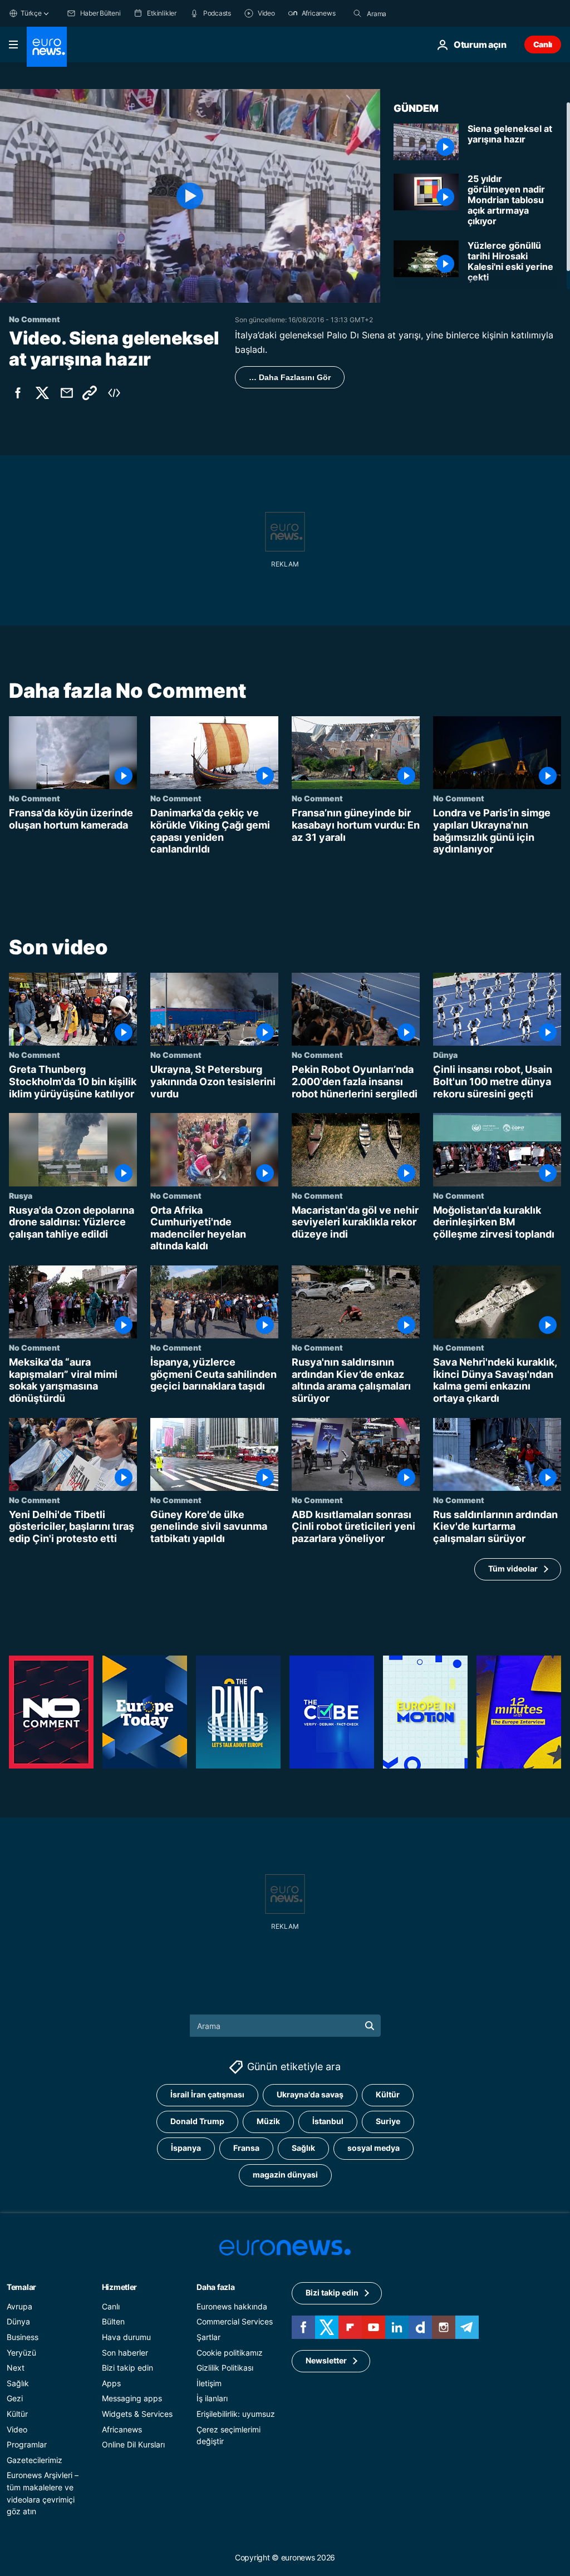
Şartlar (208, 2337)
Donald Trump (197, 2121)
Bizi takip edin (127, 2368)
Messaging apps (132, 2398)
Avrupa (19, 2306)
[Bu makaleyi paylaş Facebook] (18, 393)
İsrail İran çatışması (207, 2094)
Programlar (27, 2444)
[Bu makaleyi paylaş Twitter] (42, 393)
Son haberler (125, 2352)
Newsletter (326, 2360)
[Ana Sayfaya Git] (47, 47)
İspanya (186, 2148)
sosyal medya (374, 2148)
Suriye (388, 2121)
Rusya (21, 1195)
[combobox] (414, 13)
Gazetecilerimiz (35, 2460)
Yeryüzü (21, 2352)
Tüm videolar (513, 1568)
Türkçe (31, 13)
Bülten (113, 2321)
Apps (111, 2383)
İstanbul (328, 2121)
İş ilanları (212, 2398)
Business (23, 2337)
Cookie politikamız (230, 2352)
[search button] (357, 13)
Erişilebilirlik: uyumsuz (236, 2414)
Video (17, 2429)
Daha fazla (215, 2287)
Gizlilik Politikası (225, 2368)
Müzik (268, 2121)
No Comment (35, 798)
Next (16, 2368)
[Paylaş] (67, 393)
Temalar (21, 2287)
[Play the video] (190, 196)
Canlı (543, 44)
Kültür (388, 2094)
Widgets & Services (137, 2414)
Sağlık (303, 2148)
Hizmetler (119, 2287)
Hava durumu (126, 2337)
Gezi (15, 2398)
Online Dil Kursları (133, 2444)
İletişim (209, 2383)
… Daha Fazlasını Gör (290, 377)
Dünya (445, 1055)
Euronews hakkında (232, 2306)
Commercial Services (235, 2321)
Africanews (122, 2429)
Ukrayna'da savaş (310, 2094)
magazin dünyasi (285, 2174)
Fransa (246, 2148)
